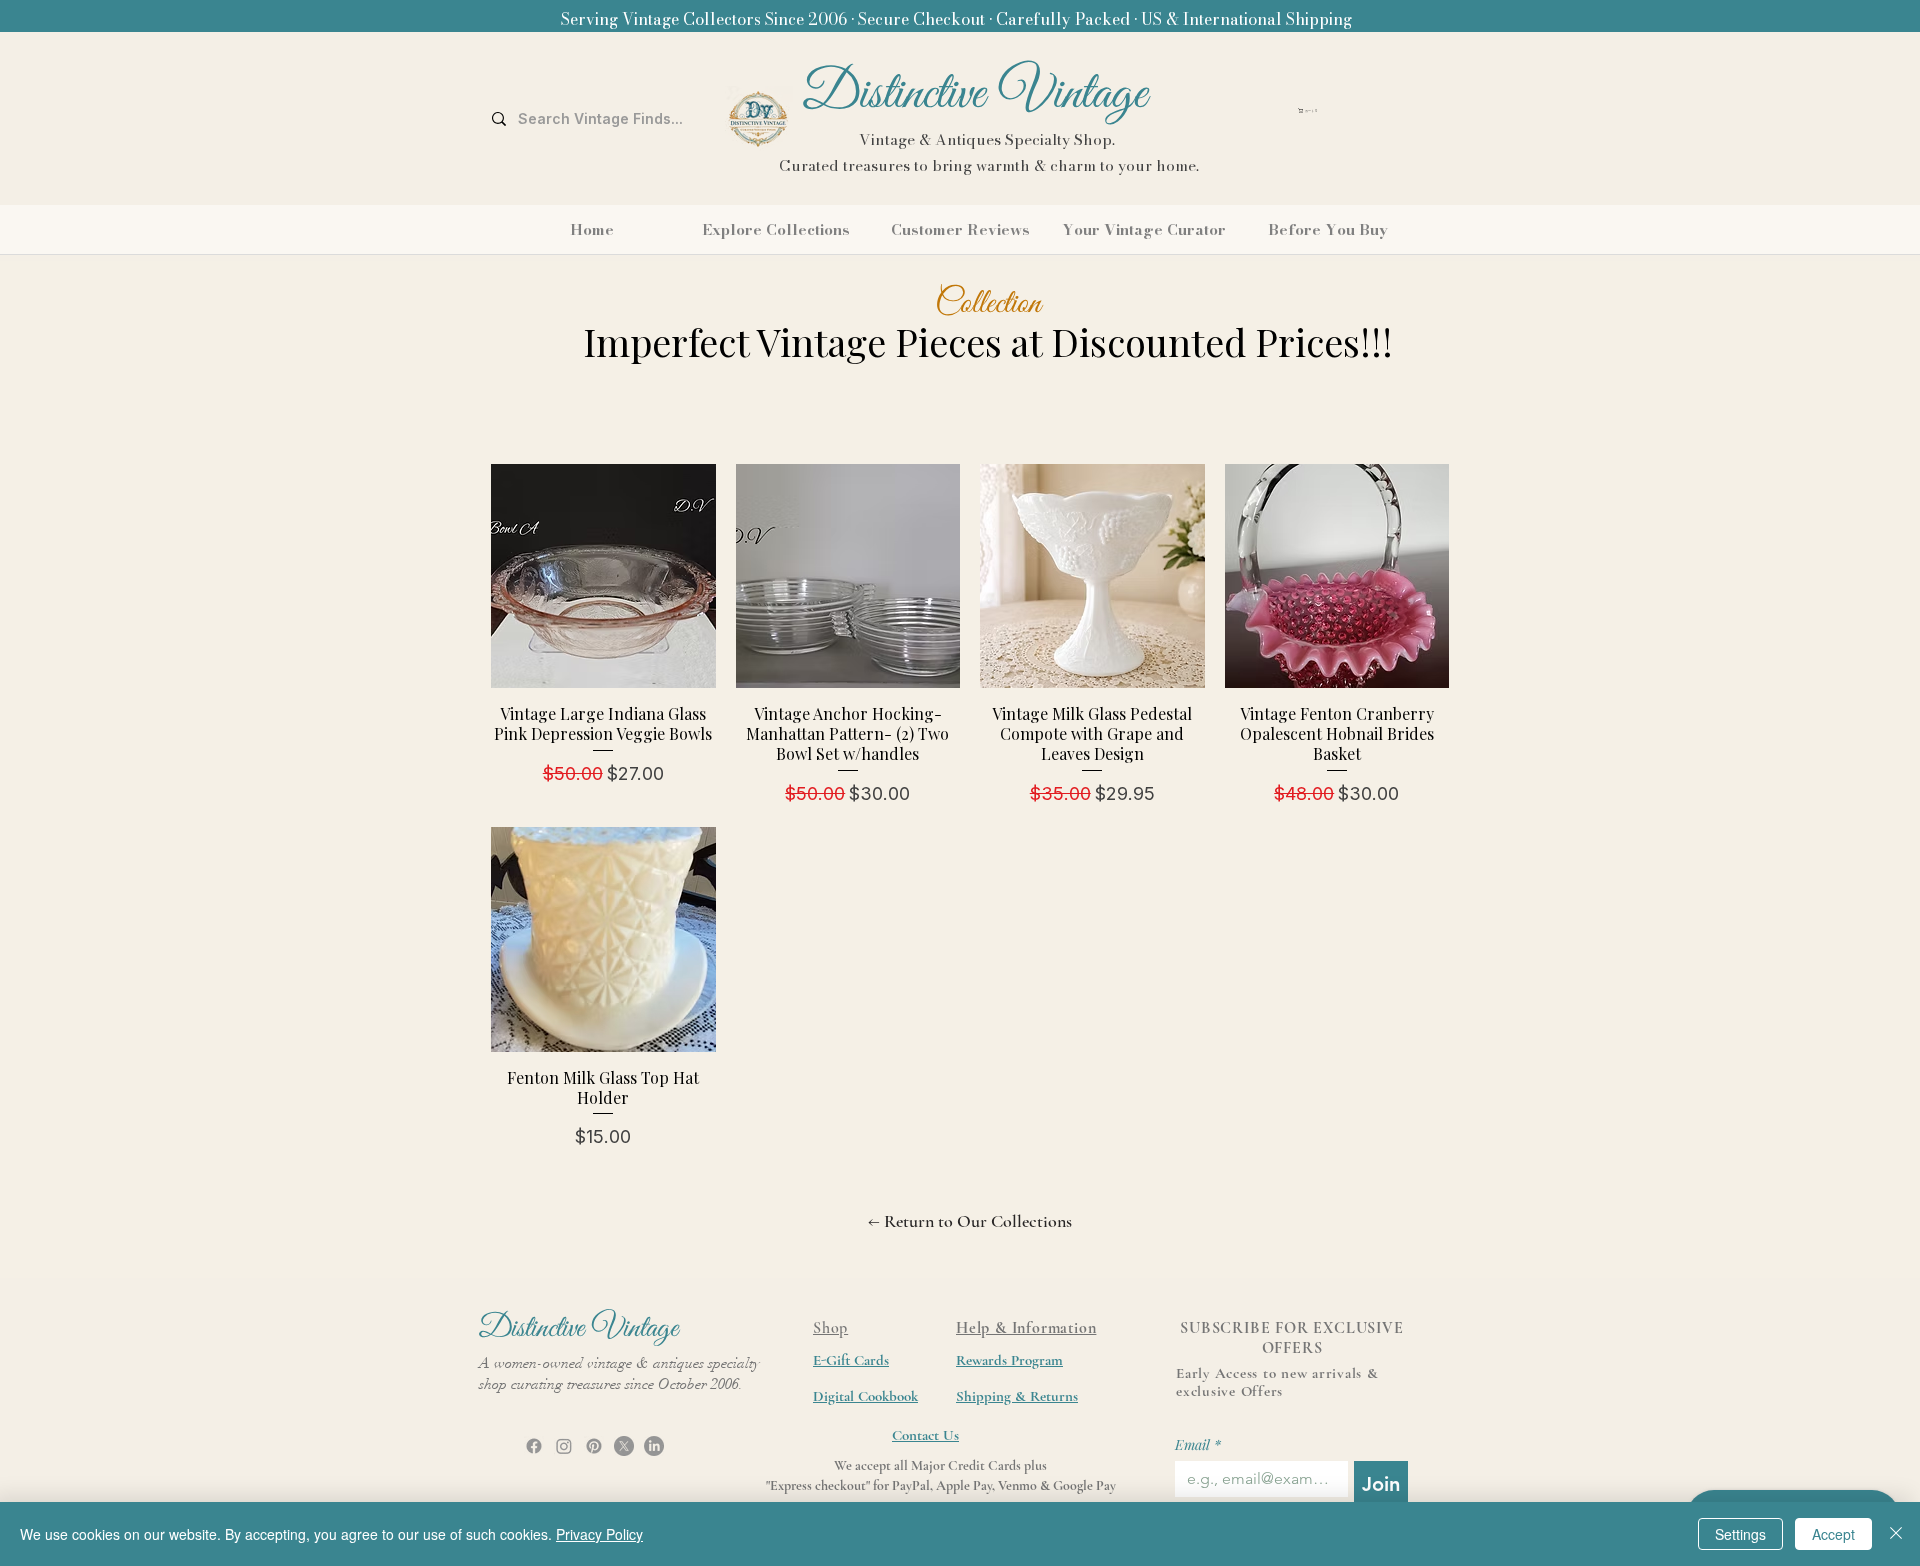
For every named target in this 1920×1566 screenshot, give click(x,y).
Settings (1740, 1534)
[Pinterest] (594, 1446)
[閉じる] (1896, 1534)
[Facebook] (534, 1446)
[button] (1361, 110)
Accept (1833, 1534)
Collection (988, 304)
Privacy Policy (599, 1534)
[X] (624, 1446)
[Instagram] (564, 1446)
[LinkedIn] (654, 1446)
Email (1198, 1444)
